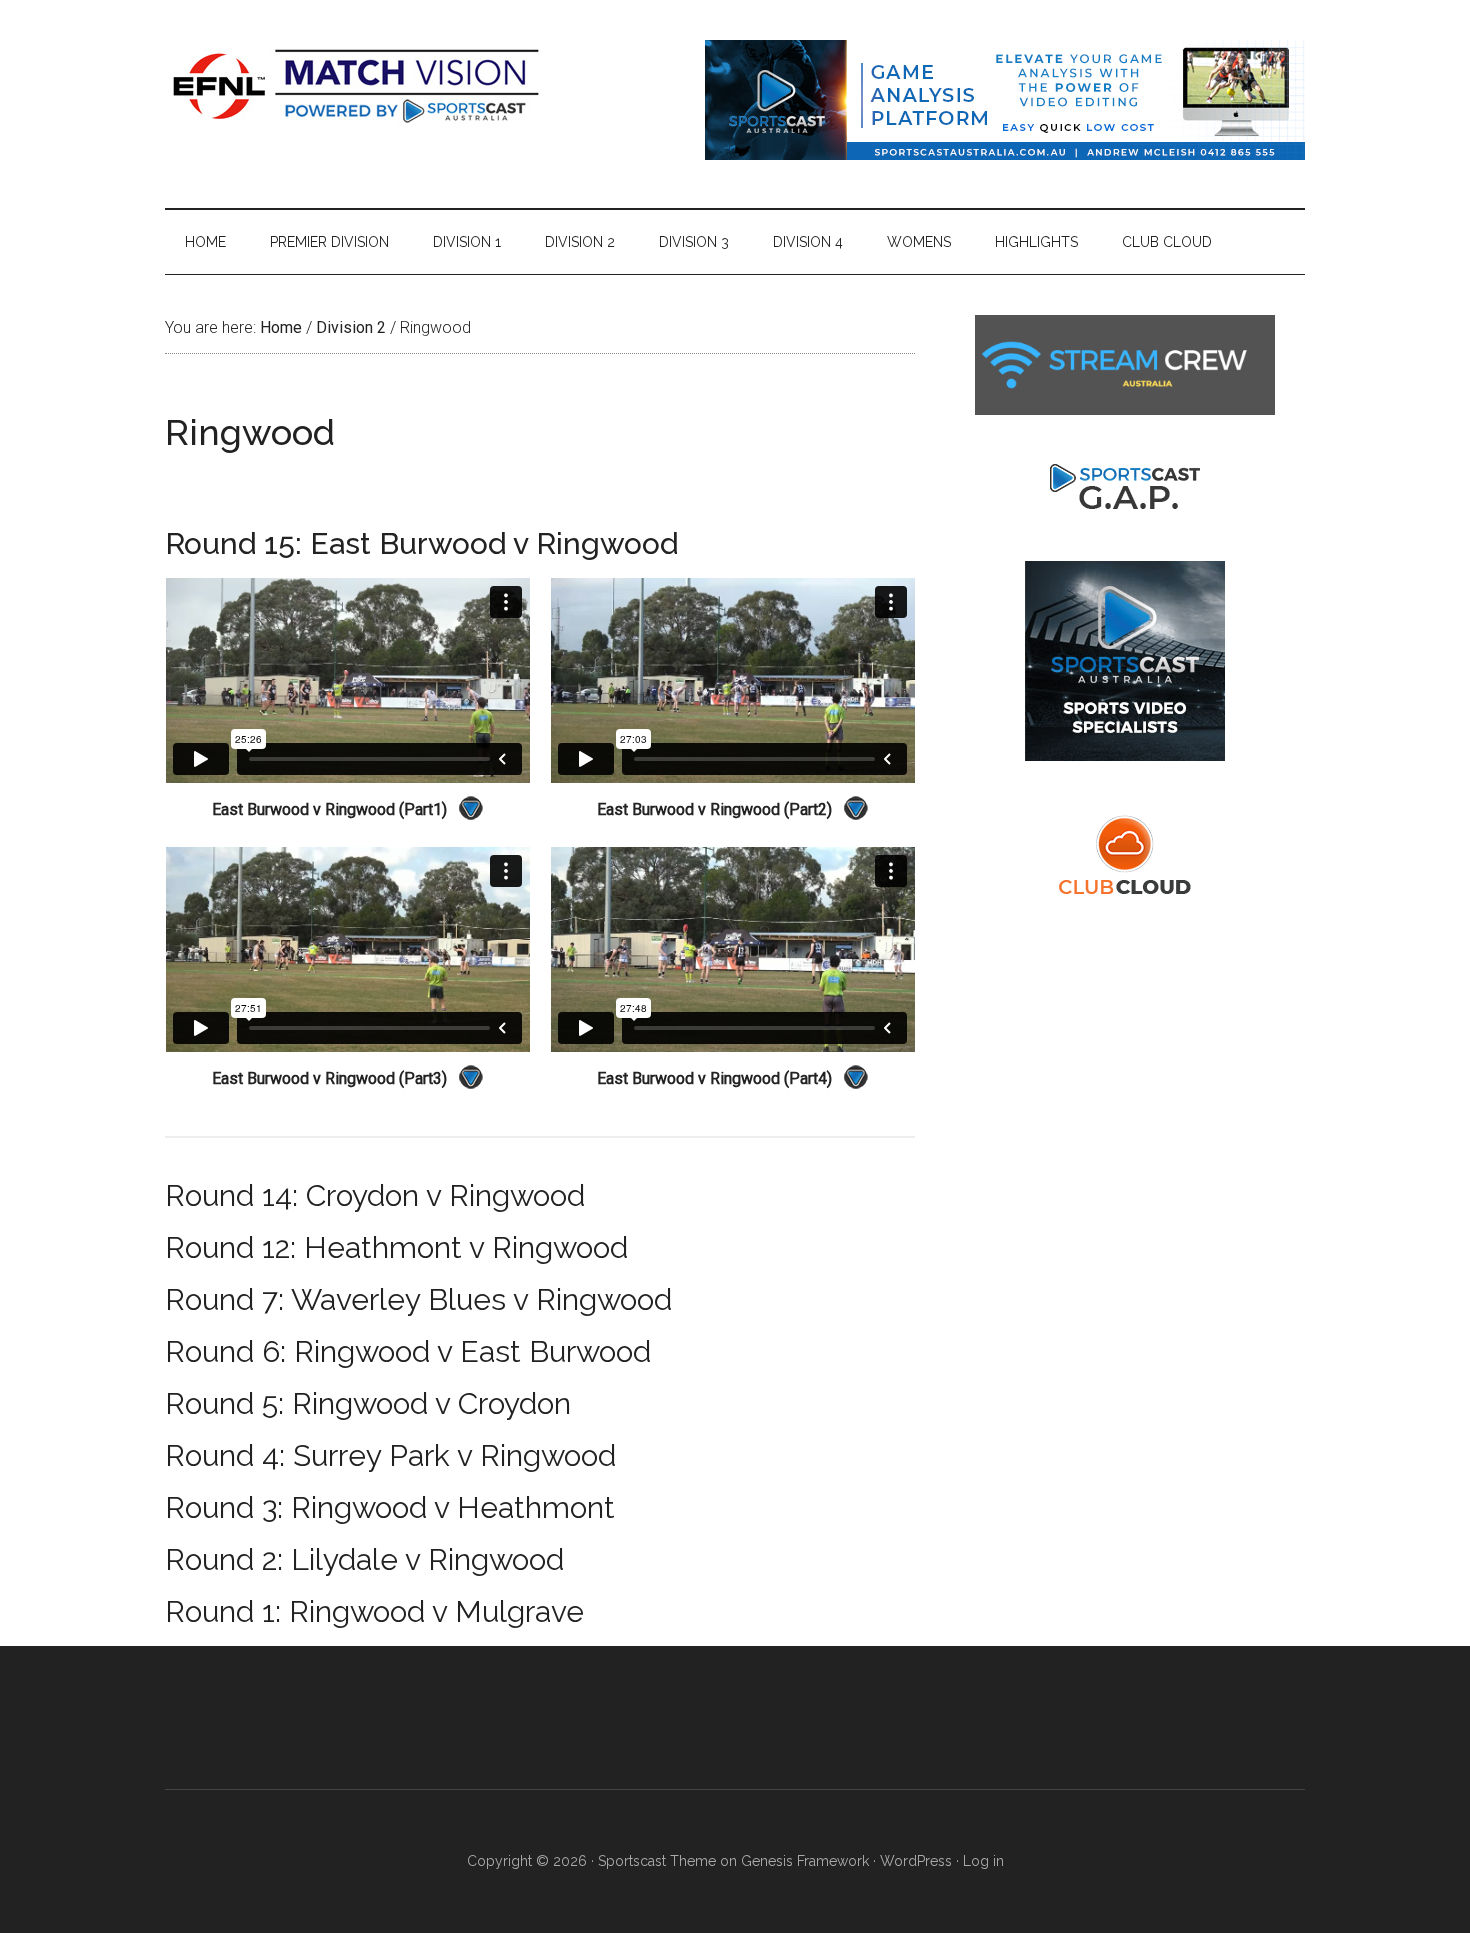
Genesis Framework (805, 1861)
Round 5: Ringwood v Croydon (368, 1403)
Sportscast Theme (657, 1861)
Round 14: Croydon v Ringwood (375, 1195)
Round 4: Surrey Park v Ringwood (390, 1455)
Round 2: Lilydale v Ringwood (364, 1559)
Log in (983, 1861)
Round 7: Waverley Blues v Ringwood (418, 1299)
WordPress (916, 1861)
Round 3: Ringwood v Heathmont (390, 1507)
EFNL (355, 85)
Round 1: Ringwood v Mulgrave (374, 1611)
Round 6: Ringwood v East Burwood (408, 1351)
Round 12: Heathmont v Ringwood (396, 1247)
